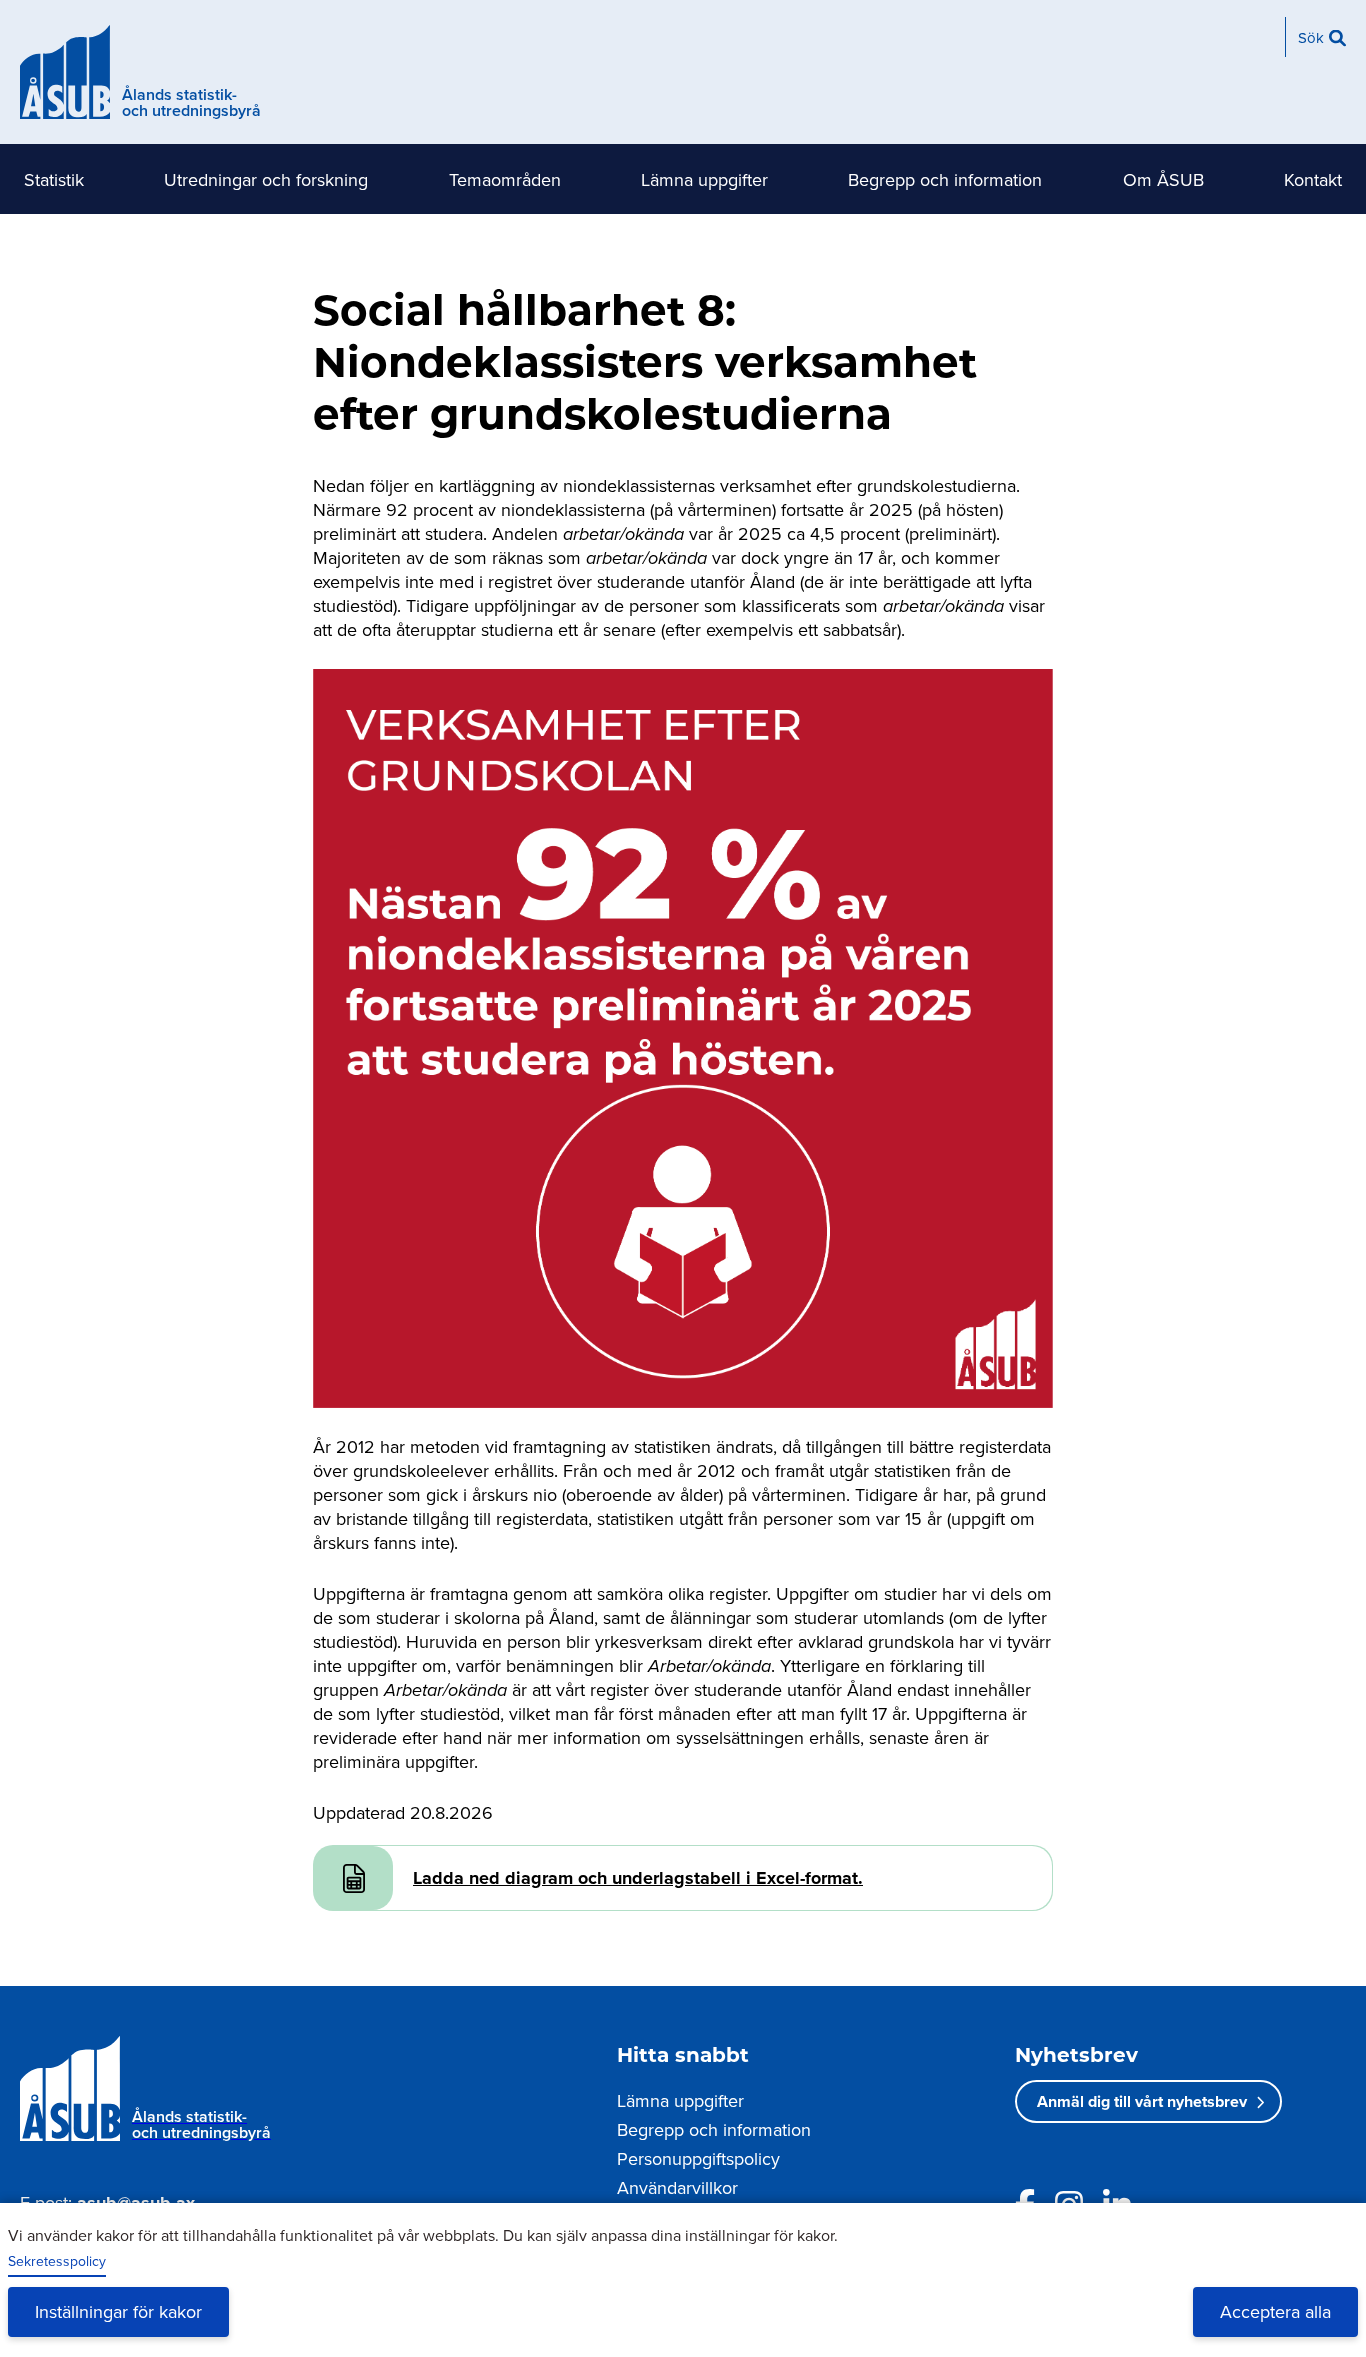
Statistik (54, 179)
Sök (1311, 37)
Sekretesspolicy (57, 2261)
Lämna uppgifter (704, 179)
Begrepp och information (945, 179)
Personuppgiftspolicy (698, 2158)
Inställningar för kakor (118, 2311)
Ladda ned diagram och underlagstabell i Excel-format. (638, 1878)
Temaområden (505, 179)
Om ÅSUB (1163, 179)
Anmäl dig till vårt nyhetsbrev (1142, 2101)
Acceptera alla (1275, 2311)
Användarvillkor (677, 2187)
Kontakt (1313, 179)
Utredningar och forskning (266, 179)
